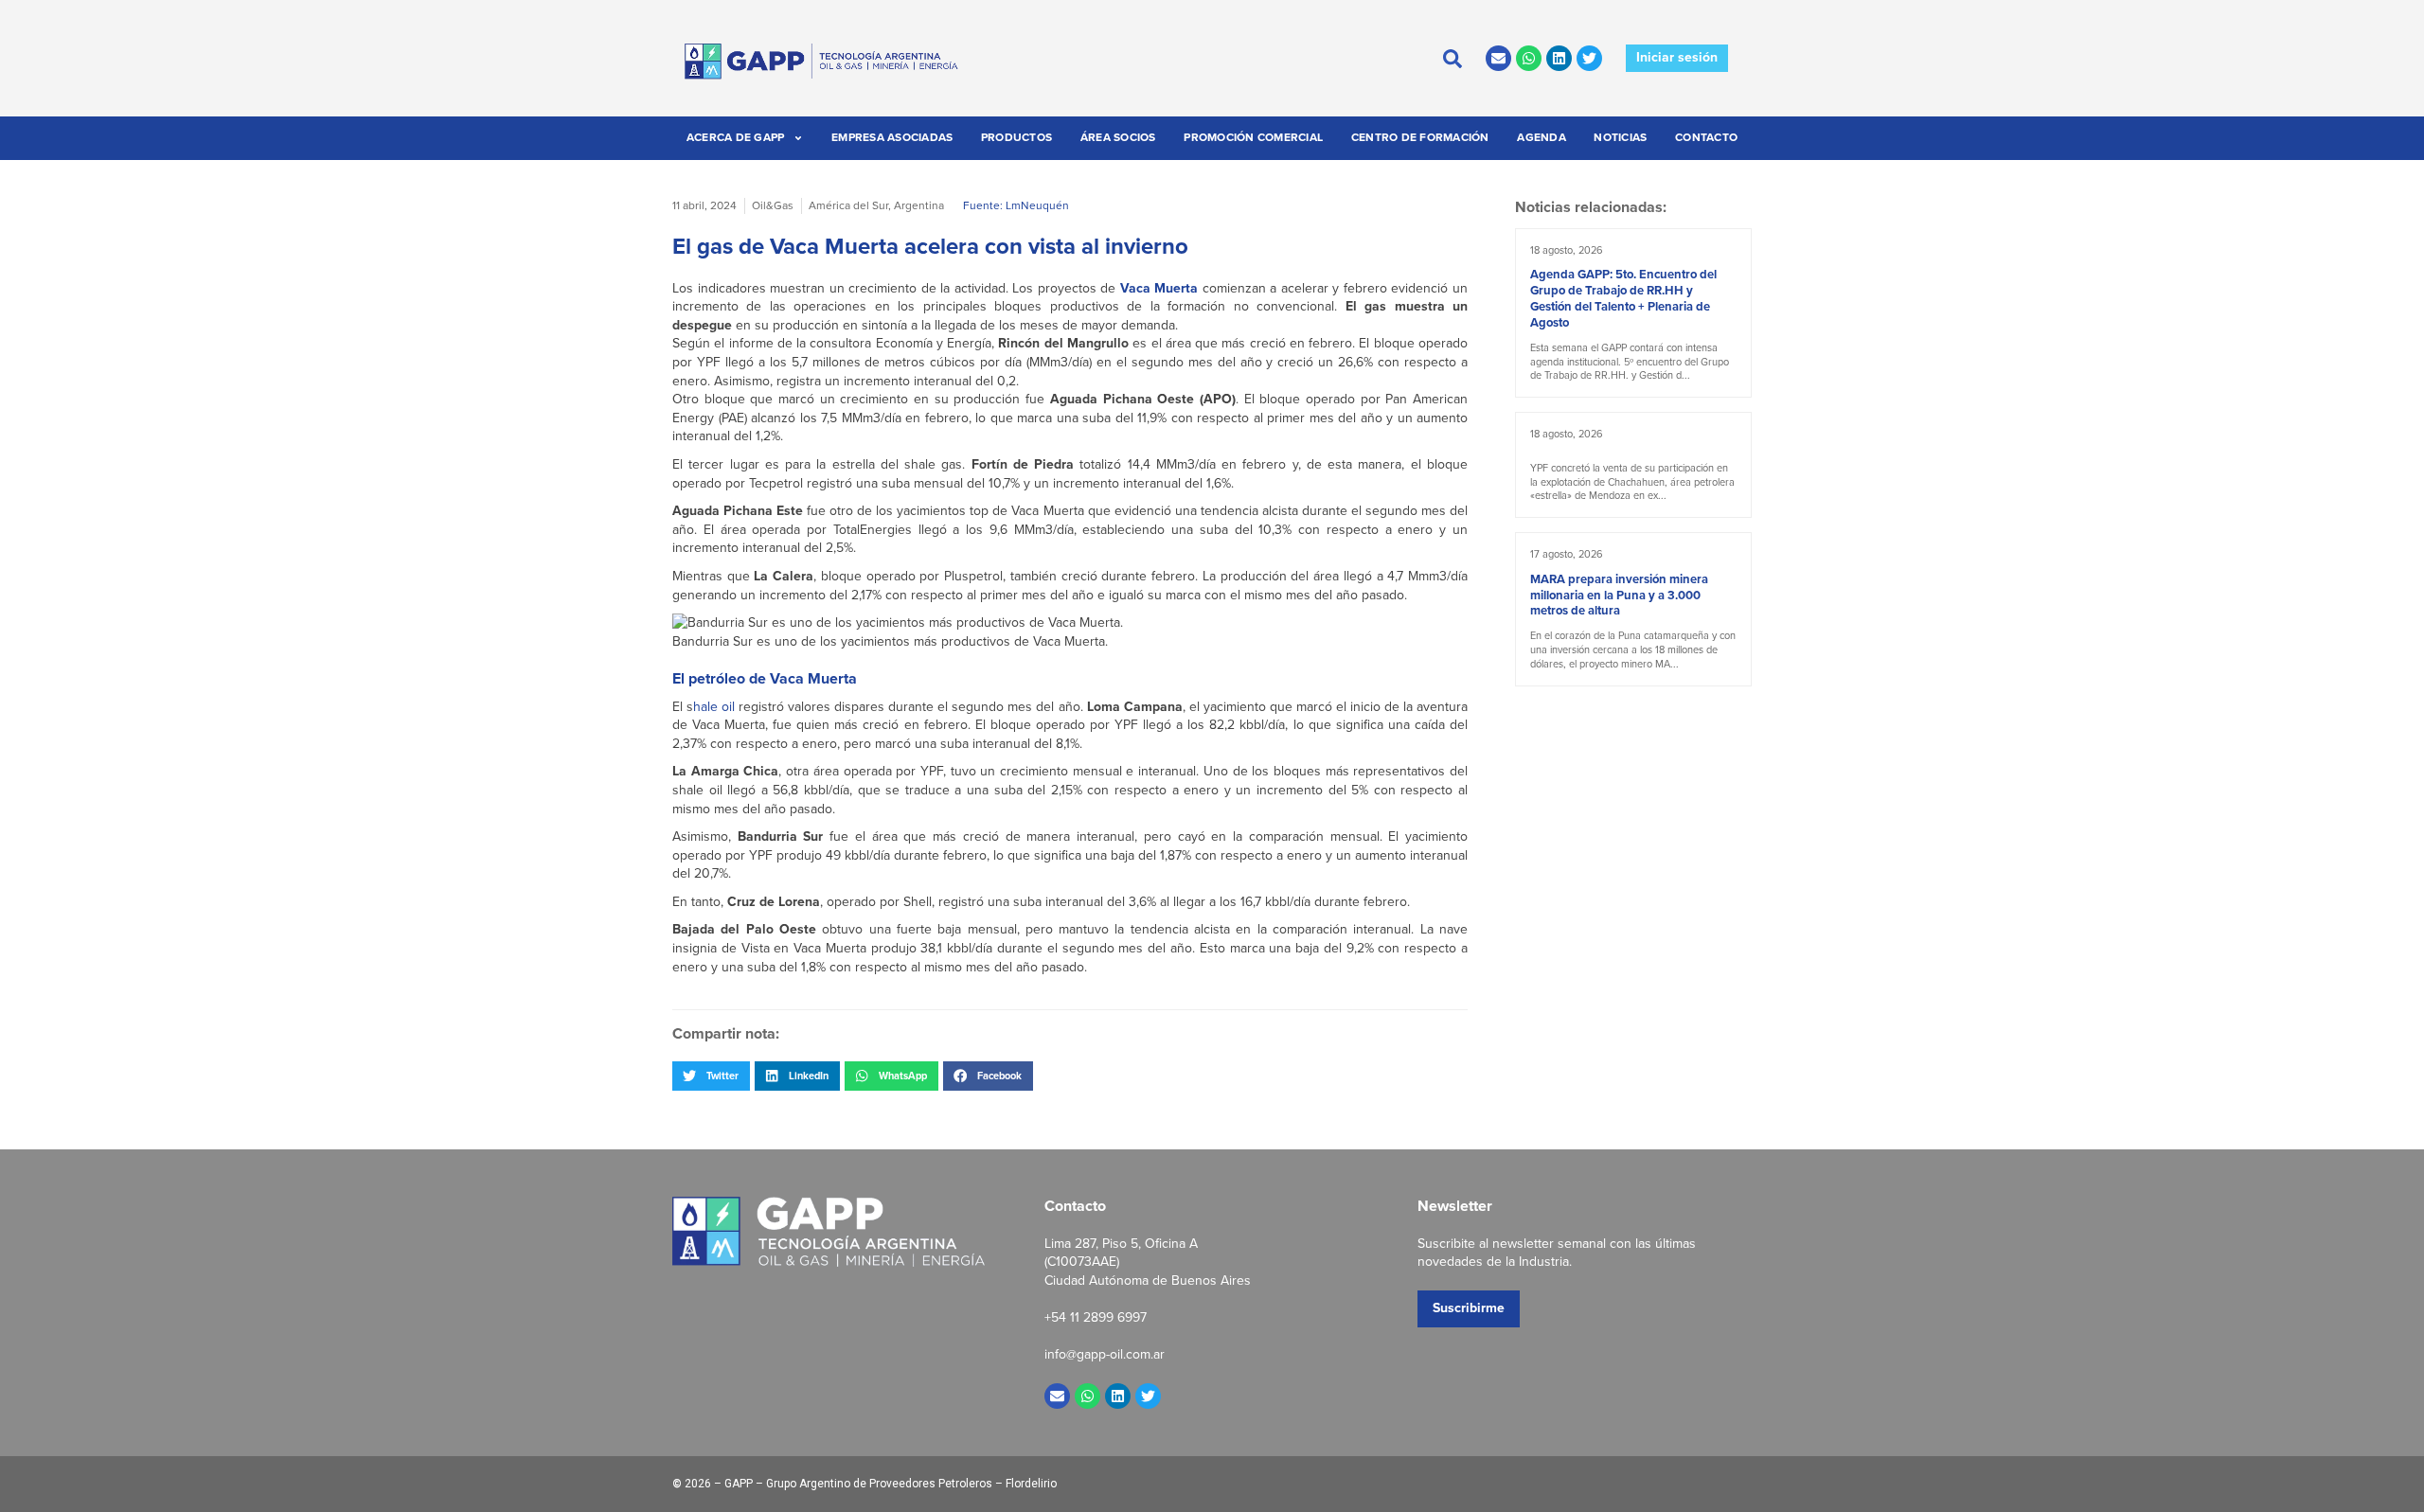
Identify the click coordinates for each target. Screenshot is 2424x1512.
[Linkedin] (1559, 58)
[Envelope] (1498, 58)
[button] (711, 1076)
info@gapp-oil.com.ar (1105, 1354)
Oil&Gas (773, 205)
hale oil (714, 707)
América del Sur (848, 205)
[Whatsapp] (1529, 58)
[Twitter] (1589, 58)
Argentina (919, 205)
